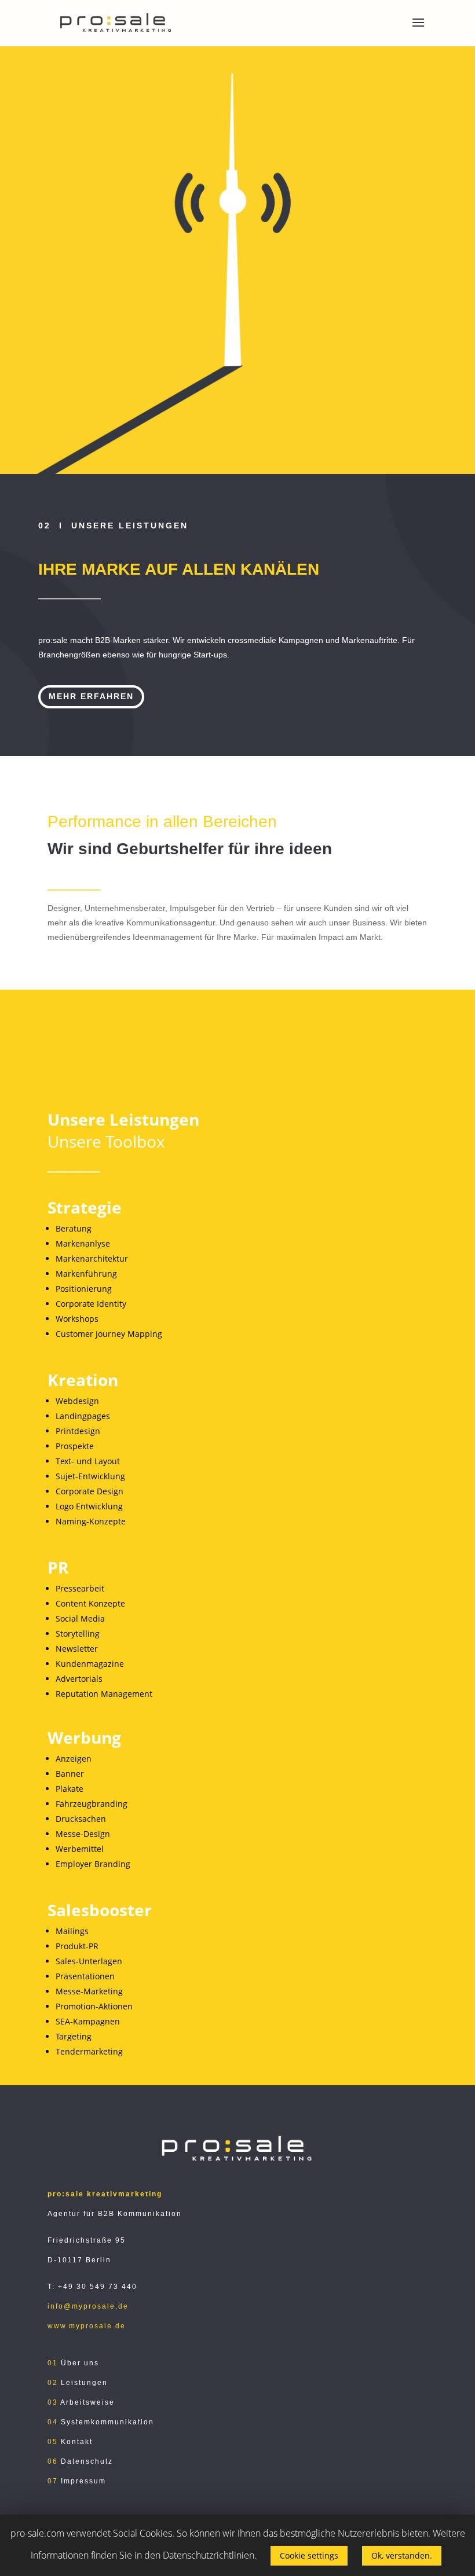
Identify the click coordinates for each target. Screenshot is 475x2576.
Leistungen (83, 2383)
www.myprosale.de (87, 2326)
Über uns (78, 2363)
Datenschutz (87, 2461)
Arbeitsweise (87, 2402)
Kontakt (77, 2442)
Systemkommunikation (106, 2422)
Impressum (82, 2481)
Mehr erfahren (91, 696)
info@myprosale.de (88, 2306)
